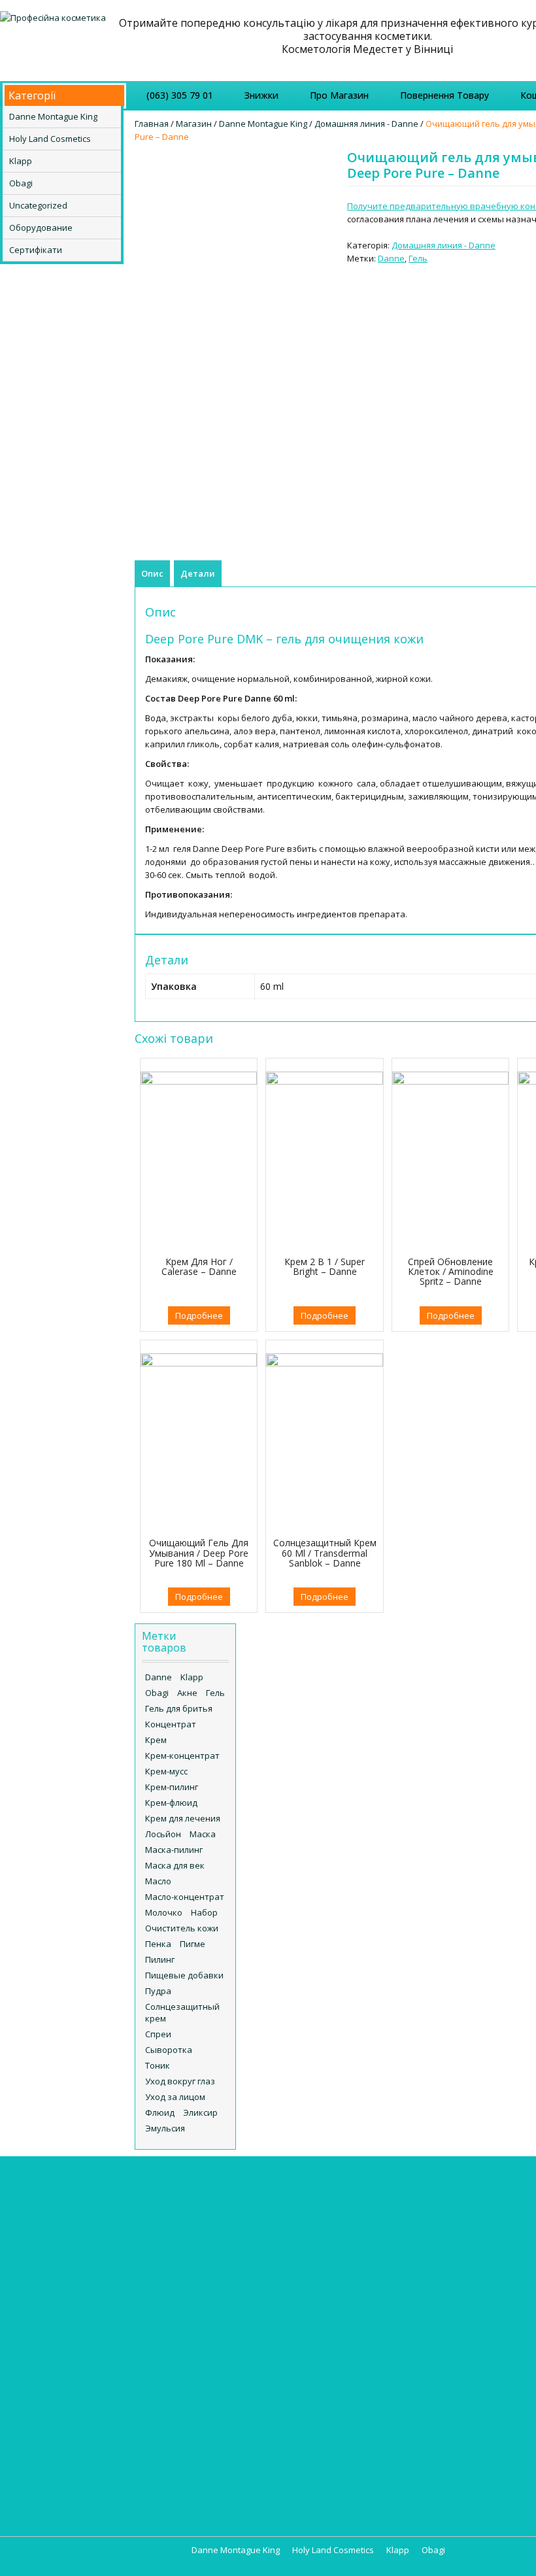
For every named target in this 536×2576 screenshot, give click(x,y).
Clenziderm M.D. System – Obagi (240, 2301)
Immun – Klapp (43, 2265)
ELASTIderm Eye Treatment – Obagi (245, 2314)
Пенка (158, 1944)
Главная (152, 124)
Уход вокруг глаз (180, 2081)
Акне (187, 1693)
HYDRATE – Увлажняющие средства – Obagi (225, 2360)
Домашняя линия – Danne (235, 2226)
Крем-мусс (166, 1771)
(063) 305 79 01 (180, 95)
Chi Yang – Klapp (47, 2226)
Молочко (164, 1912)
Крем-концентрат (182, 1755)
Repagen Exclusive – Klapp (67, 2317)
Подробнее (199, 1315)
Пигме (193, 1944)
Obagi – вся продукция (222, 2275)
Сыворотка (169, 2050)
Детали (198, 573)
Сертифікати (36, 250)
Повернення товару (444, 95)
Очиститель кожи (182, 1928)
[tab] (152, 573)
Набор (204, 1912)
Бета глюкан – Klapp (56, 2369)
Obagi (21, 183)
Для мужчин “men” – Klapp (68, 2422)
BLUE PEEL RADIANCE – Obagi (232, 2288)
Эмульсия (165, 2128)
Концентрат (171, 1724)
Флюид (160, 2112)
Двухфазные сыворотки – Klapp (80, 2409)
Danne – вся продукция (224, 2199)
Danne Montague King (53, 116)
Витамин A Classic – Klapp (67, 2382)
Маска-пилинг (174, 1850)
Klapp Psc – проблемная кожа (75, 2291)
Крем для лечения (183, 1818)
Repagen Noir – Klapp (57, 2330)
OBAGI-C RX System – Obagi (230, 2393)
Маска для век (175, 1865)
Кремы (351, 2199)
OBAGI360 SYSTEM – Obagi (228, 2406)
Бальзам (517, 2212)
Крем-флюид (171, 1803)
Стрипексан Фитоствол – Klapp (79, 2474)
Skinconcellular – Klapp (60, 2343)
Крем (156, 1740)
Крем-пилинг (172, 1787)
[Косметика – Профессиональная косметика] (53, 16)
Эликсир (200, 2112)
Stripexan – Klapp (49, 2356)
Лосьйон (163, 1834)
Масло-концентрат (185, 1897)
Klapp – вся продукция (60, 2199)
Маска (203, 1834)
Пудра (158, 1991)
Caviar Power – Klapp (57, 2212)
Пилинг (160, 1959)
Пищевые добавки (184, 1975)
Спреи (158, 2034)
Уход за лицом (175, 2097)
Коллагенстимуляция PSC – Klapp (82, 2435)
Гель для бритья (179, 1708)
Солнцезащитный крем (182, 2012)
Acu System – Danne (223, 2212)
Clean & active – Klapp (58, 2239)
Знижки (261, 95)
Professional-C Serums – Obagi (238, 2419)
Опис (152, 573)
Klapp (21, 161)
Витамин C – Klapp (52, 2396)
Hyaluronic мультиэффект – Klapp (83, 2252)
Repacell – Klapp (47, 2304)
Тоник (158, 2065)
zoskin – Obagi (205, 2432)
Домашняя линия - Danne (366, 124)
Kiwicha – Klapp (45, 2278)
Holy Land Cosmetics (50, 139)
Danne (391, 258)
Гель (418, 258)
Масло (158, 1881)
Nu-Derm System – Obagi (225, 2380)
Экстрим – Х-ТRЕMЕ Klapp (66, 2487)
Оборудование (41, 228)
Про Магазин (339, 95)
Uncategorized (38, 205)
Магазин (194, 124)
